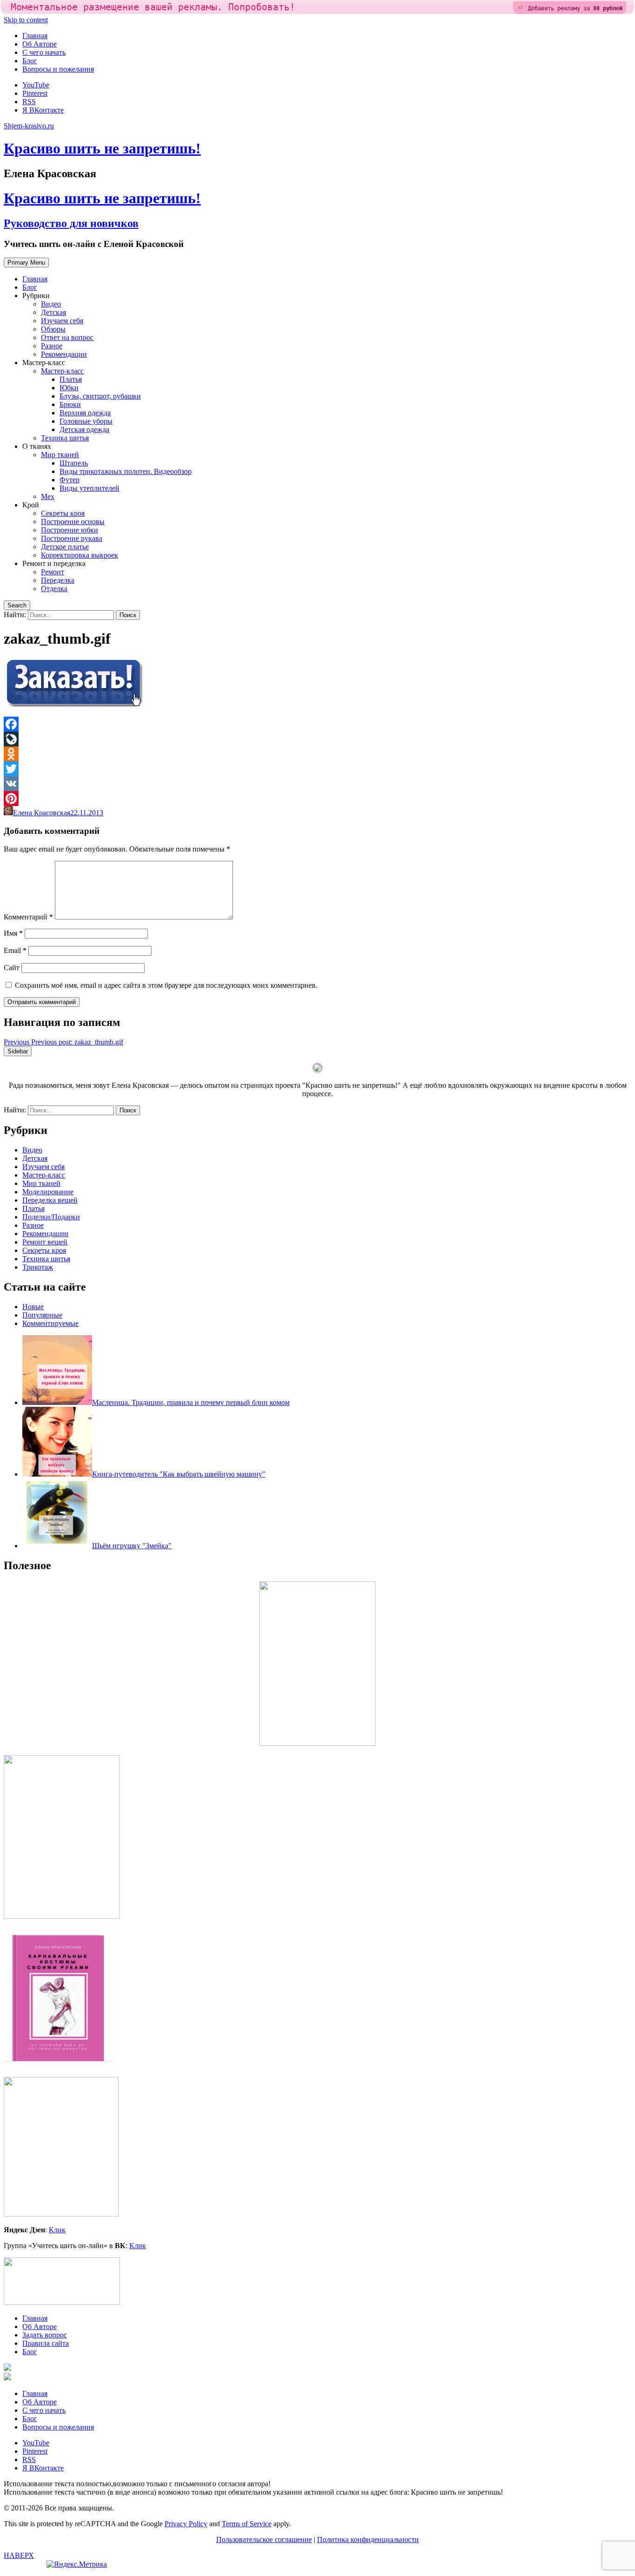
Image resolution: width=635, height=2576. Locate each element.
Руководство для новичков (71, 223)
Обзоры (53, 329)
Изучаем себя (62, 321)
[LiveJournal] (317, 739)
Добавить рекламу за (575, 8)
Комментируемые (50, 1323)
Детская (53, 312)
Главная (35, 36)
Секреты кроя (63, 513)
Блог (30, 61)
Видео (51, 304)
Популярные (42, 1315)
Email (15, 950)
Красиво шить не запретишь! (102, 148)
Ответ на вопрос (67, 337)
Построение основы (73, 522)
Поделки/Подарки (51, 1217)
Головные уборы (86, 421)
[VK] (317, 784)
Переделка (58, 580)
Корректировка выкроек (79, 555)
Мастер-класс (62, 371)
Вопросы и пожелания (58, 69)
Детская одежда (84, 429)
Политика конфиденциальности (368, 2539)
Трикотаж (38, 1267)
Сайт (12, 968)
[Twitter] (317, 769)
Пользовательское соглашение (264, 2539)
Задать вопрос (45, 2335)
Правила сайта (46, 2343)
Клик (57, 2230)
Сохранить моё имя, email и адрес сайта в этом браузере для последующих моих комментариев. (166, 985)
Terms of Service (247, 2524)
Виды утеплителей (89, 488)
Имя (13, 933)
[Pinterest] (317, 799)
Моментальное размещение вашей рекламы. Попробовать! (153, 7)
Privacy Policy (186, 2524)
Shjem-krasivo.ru (29, 126)
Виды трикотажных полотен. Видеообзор (126, 471)
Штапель (74, 463)
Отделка (54, 589)
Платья (71, 379)
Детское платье (65, 547)
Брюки (70, 404)
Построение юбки (69, 530)
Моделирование (48, 1192)
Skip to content (26, 20)
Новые (33, 1307)
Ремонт (53, 572)
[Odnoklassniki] (317, 754)
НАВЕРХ (19, 2555)
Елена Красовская (42, 813)
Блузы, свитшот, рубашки (100, 396)
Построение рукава (72, 538)
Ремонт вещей (45, 1242)
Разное (52, 346)
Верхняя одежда (85, 413)
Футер (69, 480)
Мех (48, 496)
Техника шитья (65, 438)
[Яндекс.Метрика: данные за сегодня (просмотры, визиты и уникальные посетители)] (77, 2564)
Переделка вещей (50, 1200)
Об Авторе (40, 44)
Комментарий (28, 917)
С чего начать (44, 52)
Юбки (69, 388)
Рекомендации (64, 354)
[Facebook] (317, 724)
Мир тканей (60, 455)
